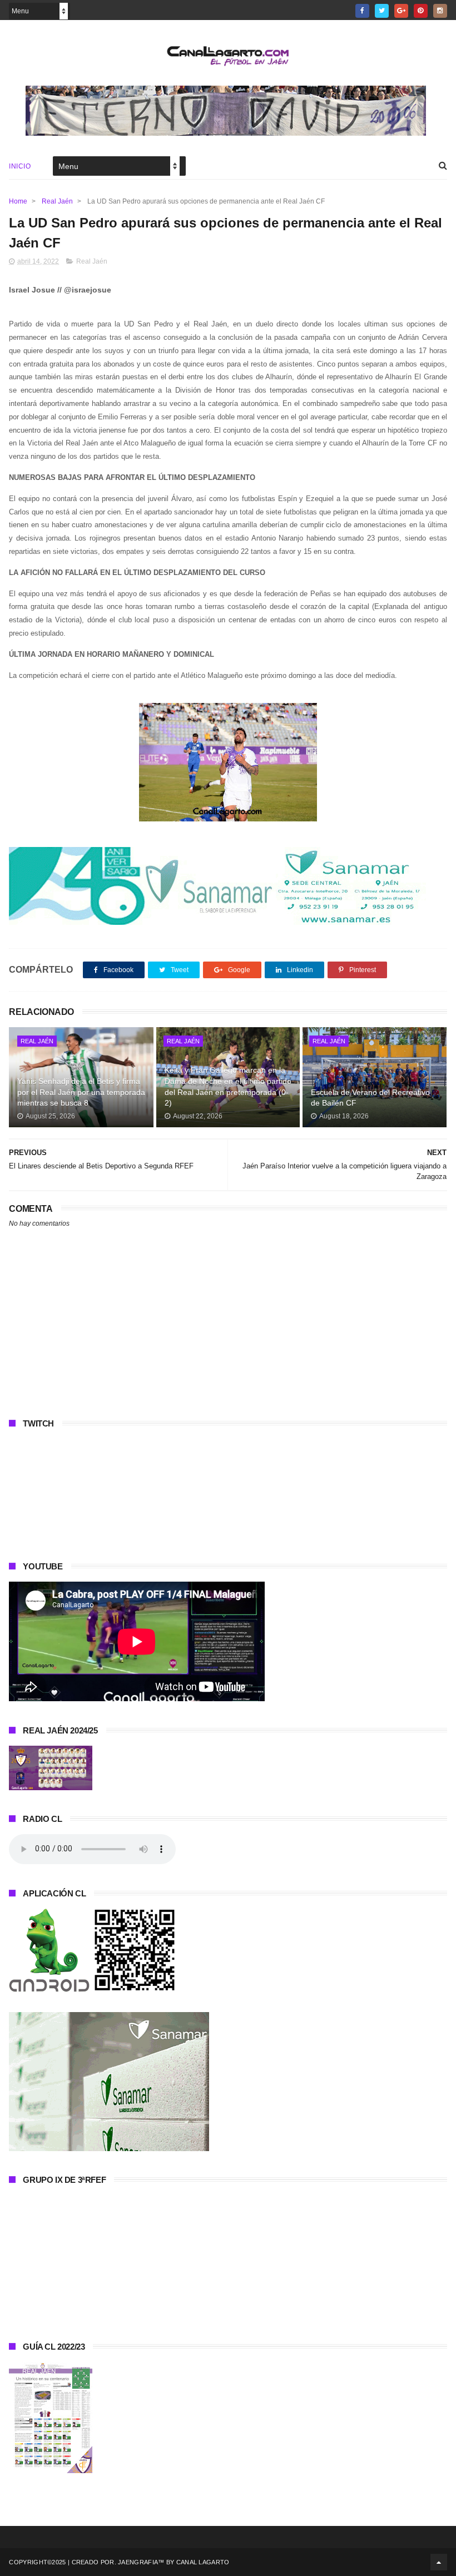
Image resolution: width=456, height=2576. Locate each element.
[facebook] (362, 11)
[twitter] (382, 11)
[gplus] (401, 11)
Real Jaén (57, 201)
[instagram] (440, 11)
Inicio (20, 166)
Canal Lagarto (203, 2562)
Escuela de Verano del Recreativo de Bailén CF (370, 1098)
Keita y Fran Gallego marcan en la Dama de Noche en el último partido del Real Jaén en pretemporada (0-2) (228, 1086)
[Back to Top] (439, 2562)
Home (18, 201)
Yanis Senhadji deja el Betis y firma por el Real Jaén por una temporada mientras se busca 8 (81, 1092)
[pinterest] (421, 11)
